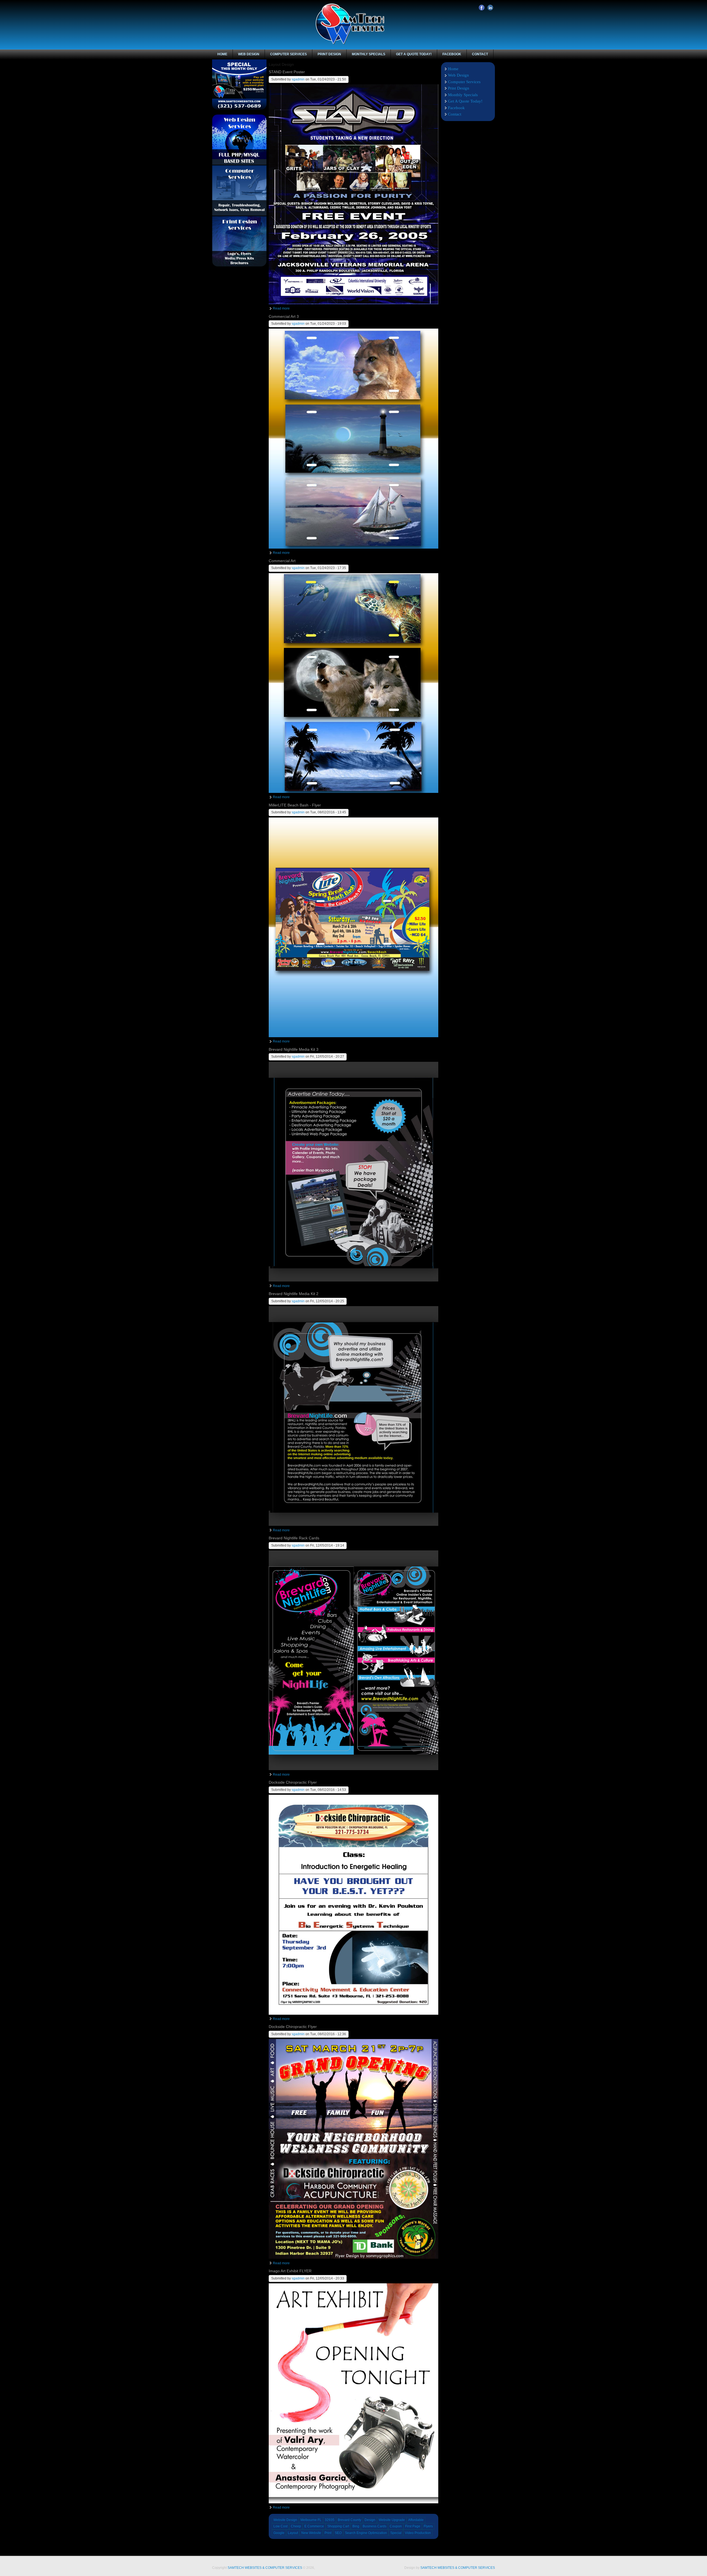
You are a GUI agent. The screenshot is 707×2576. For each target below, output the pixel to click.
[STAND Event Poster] (353, 303)
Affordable (416, 2520)
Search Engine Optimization (366, 2533)
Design (370, 2520)
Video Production (418, 2533)
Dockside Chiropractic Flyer (293, 1782)
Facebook (482, 8)
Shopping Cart (338, 2526)
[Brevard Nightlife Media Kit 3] (353, 1280)
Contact (480, 54)
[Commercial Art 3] (353, 547)
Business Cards (374, 2526)
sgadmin (298, 79)
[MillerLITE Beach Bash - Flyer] (353, 1036)
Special (396, 2533)
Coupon (396, 2526)
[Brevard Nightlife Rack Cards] (353, 1769)
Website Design (285, 2520)
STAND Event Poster (287, 72)
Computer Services (288, 54)
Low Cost (280, 2526)
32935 (330, 2520)
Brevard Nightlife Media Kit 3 (294, 1049)
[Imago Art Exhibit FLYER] (353, 2502)
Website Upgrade (392, 2520)
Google (279, 2533)
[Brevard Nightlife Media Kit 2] (353, 1525)
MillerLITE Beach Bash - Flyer (295, 805)
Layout (293, 2533)
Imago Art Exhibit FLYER (290, 2271)
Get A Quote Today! (414, 54)
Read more (281, 308)
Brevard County (349, 2520)
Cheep (296, 2526)
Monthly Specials (369, 54)
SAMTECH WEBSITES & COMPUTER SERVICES (265, 2568)
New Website (311, 2533)
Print (328, 2533)
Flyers (428, 2526)
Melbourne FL (311, 2520)
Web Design (249, 54)
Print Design (329, 54)
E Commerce (314, 2526)
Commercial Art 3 (284, 316)
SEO (338, 2533)
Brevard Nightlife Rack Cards (294, 1538)
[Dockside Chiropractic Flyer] (353, 2014)
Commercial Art (282, 561)
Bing (356, 2526)
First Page (413, 2526)
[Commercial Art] (353, 792)
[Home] (350, 44)
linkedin (490, 8)
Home (222, 54)
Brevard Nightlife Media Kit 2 (294, 1294)
